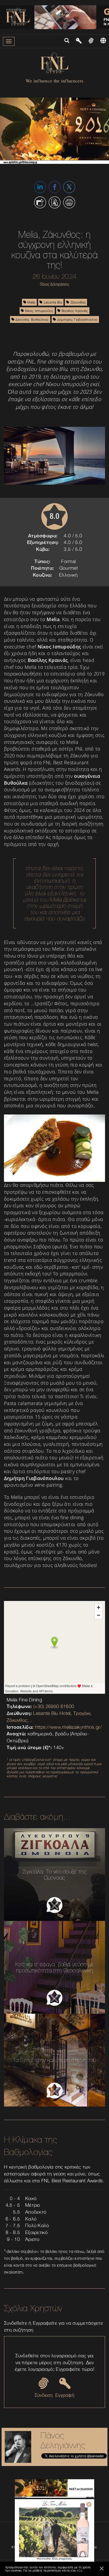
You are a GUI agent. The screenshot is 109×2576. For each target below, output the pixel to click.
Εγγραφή (65, 2395)
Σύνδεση (44, 2395)
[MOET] (54, 2489)
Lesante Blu (52, 302)
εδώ (80, 2570)
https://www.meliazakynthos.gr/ (68, 1727)
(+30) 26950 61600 (54, 1706)
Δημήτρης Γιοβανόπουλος (77, 319)
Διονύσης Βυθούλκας (32, 319)
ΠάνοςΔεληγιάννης (63, 2440)
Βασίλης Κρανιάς (74, 311)
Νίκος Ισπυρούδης (39, 311)
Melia (31, 302)
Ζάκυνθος (78, 302)
